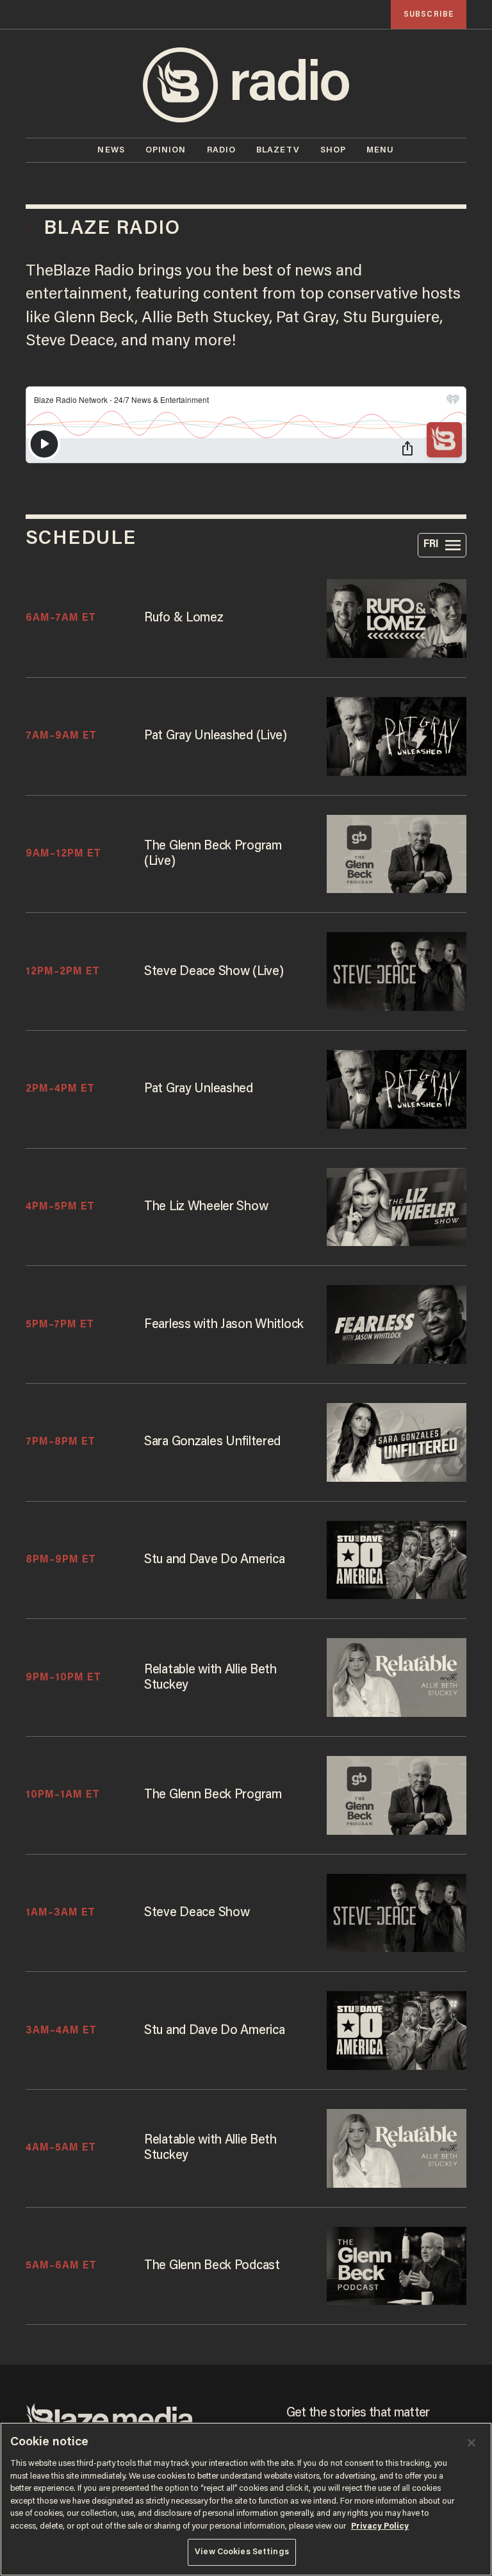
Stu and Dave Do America (214, 2031)
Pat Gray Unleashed (199, 1089)
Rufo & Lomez (184, 618)
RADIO (222, 150)
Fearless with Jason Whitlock (224, 1325)
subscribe (429, 14)
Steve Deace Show (197, 1913)
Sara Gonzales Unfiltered (212, 1442)
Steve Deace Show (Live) (214, 972)
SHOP (333, 150)
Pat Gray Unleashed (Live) (216, 736)
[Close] (471, 2443)
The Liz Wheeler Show (206, 1207)
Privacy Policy (380, 2526)
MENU (380, 150)
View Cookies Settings (242, 2552)
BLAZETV (278, 150)
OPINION (166, 150)
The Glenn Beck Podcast (212, 2266)
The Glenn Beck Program (213, 1795)
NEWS (111, 150)
